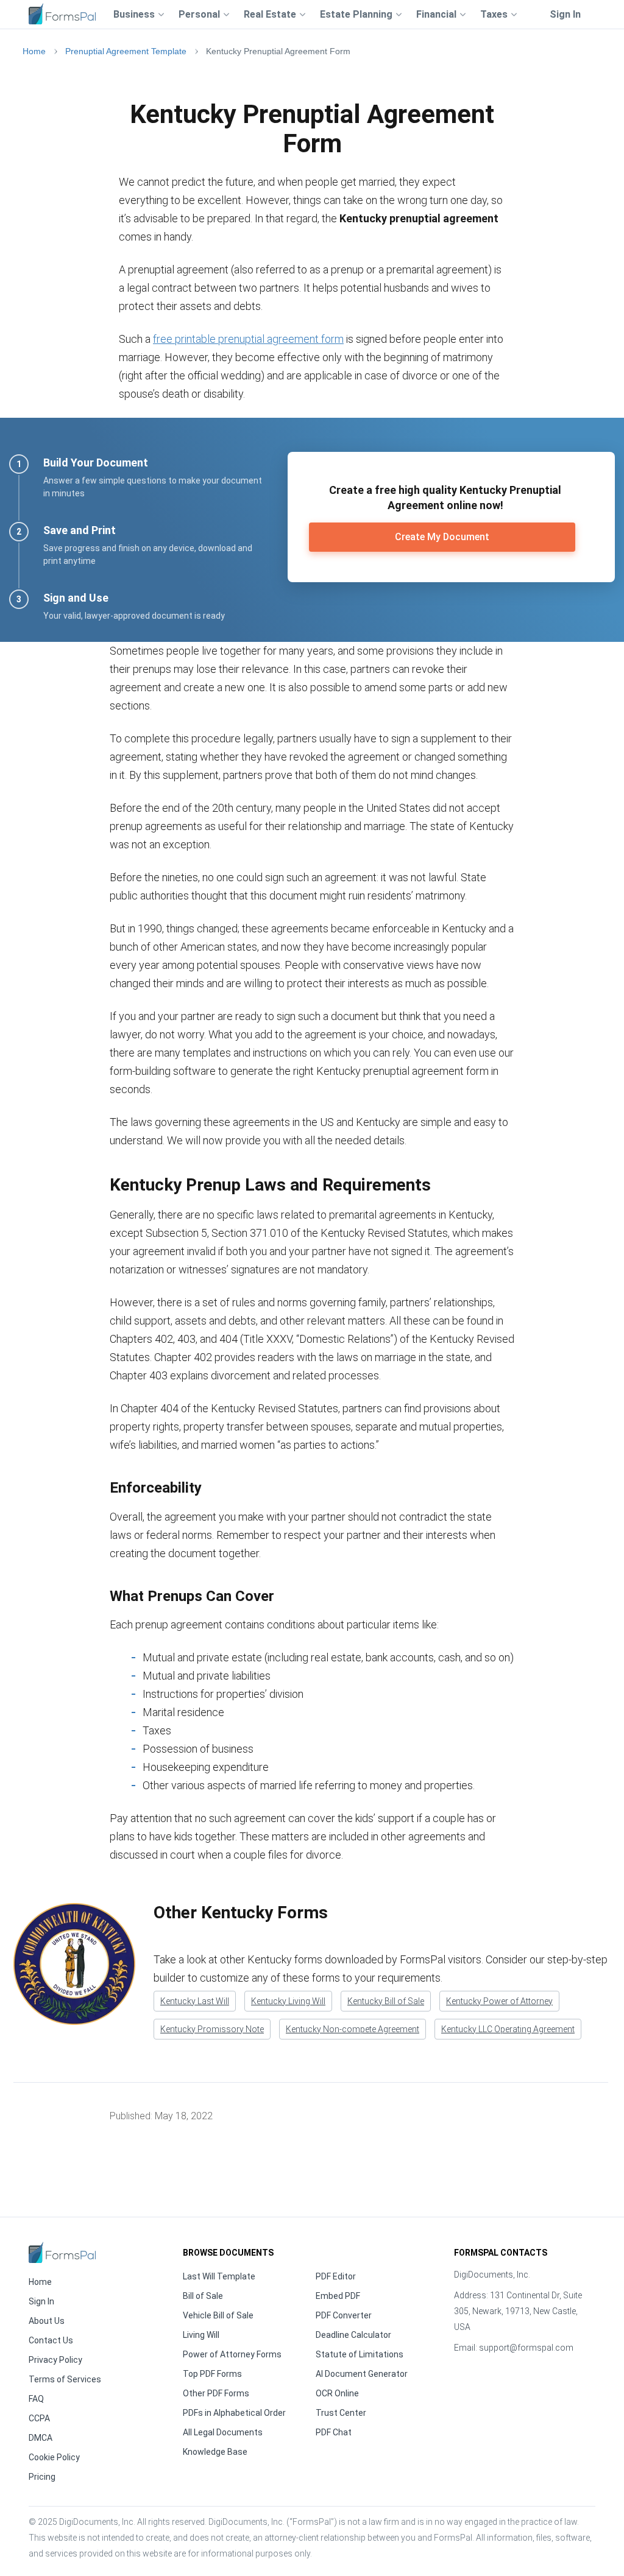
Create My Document (442, 537)
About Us (47, 2321)
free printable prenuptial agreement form (248, 339)
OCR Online (337, 2393)
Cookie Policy (54, 2457)
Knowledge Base (215, 2452)
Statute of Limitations (360, 2354)
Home (34, 51)
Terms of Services (65, 2379)
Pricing (42, 2477)
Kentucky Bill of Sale (386, 2001)
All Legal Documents (223, 2432)
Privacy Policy (55, 2360)
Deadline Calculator (353, 2335)
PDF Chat (334, 2432)
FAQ (36, 2399)
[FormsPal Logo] (62, 12)
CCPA (39, 2418)
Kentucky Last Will (195, 2001)
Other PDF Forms (216, 2393)
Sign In (565, 14)
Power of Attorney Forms (232, 2354)
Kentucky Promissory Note (212, 2029)
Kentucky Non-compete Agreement (353, 2029)
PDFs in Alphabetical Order (234, 2413)
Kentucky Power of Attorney (499, 2001)
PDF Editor (336, 2276)
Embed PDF (338, 2296)
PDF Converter (344, 2315)
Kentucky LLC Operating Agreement (508, 2029)
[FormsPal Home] (62, 2252)
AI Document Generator (362, 2374)
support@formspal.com (526, 2348)
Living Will (201, 2335)
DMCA (41, 2438)
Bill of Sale (203, 2296)
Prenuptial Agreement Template (126, 51)
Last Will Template (219, 2276)
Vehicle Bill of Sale (218, 2315)
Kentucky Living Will (288, 2001)
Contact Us (51, 2340)
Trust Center (341, 2413)
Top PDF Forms (212, 2374)
